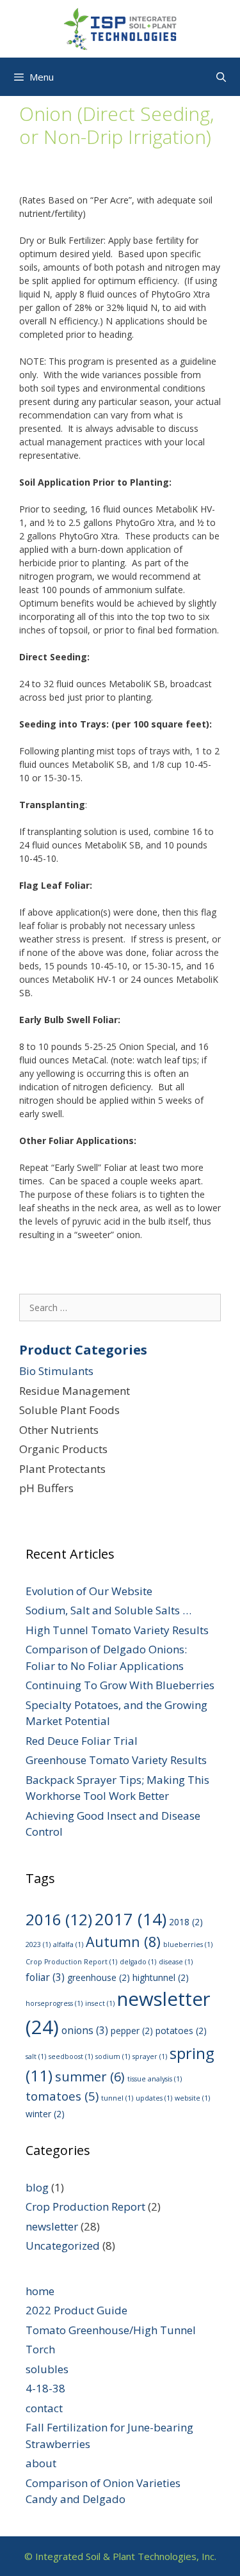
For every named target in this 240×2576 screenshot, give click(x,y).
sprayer (150, 2056)
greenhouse (99, 1977)
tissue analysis (155, 2079)
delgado (138, 1962)
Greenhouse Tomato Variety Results (116, 1760)
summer (90, 2077)
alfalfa (68, 1944)
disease (176, 1962)
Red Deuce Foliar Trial (82, 1741)
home (40, 2291)
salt (36, 2056)
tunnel (117, 2098)
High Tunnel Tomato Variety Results (117, 1630)
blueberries (188, 1944)
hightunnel (161, 1977)
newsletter (52, 2226)
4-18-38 (45, 2388)
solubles (47, 2369)
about (41, 2463)
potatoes (181, 2031)
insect (100, 2003)
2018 (186, 1922)
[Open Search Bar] (221, 77)
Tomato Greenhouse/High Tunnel (111, 2330)
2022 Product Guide (76, 2310)
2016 (59, 1919)
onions (85, 2030)
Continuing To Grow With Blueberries (120, 1685)
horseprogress (54, 2003)
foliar (45, 1977)
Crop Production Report (71, 1962)
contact (44, 2408)
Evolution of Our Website (89, 1591)
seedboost (71, 2056)
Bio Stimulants (56, 1371)
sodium (113, 2056)
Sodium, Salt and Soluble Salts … (108, 1610)
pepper (132, 2031)
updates (154, 2098)
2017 (131, 1919)
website (192, 2098)
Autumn (123, 1942)
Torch (40, 2349)
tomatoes (62, 2096)
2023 (38, 1944)
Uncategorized (63, 2246)
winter (45, 2114)
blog (37, 2187)
